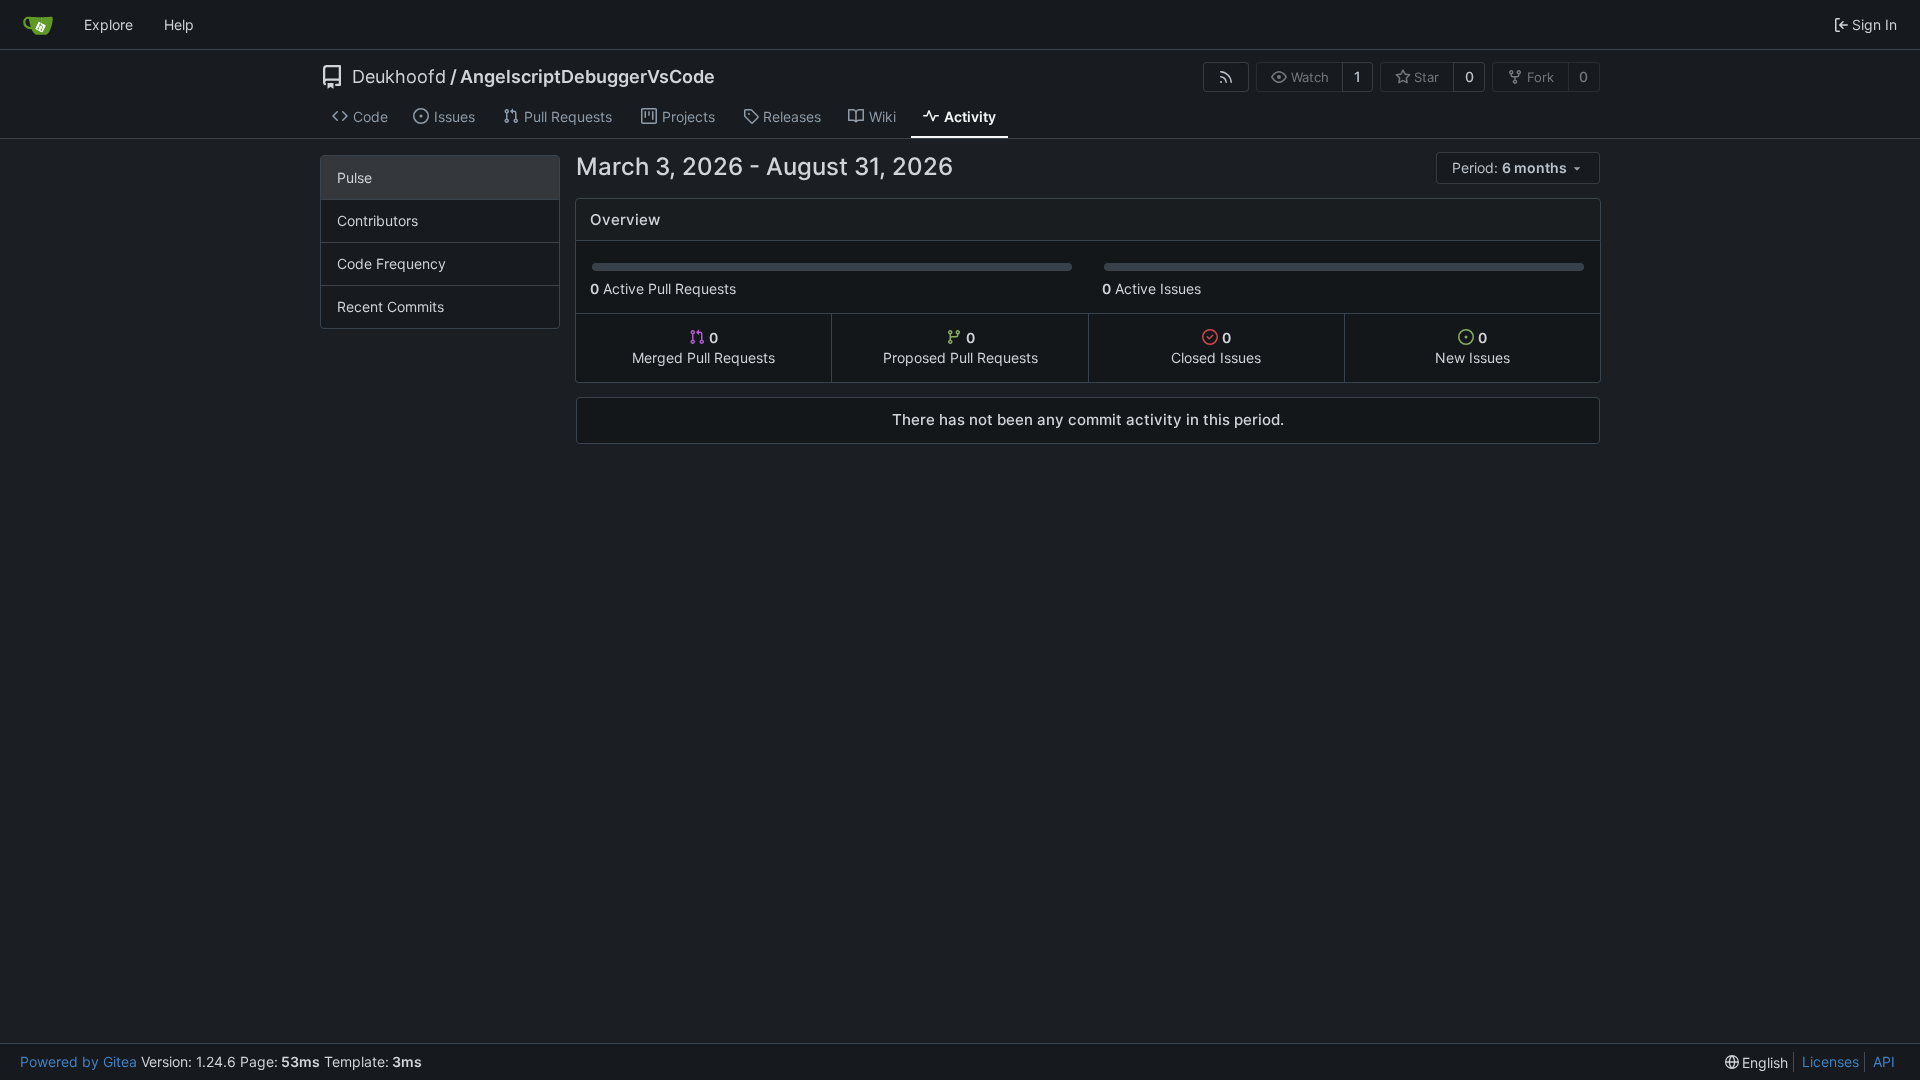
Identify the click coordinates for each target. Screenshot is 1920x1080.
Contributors (377, 220)
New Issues (1472, 347)
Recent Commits (390, 306)
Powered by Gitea (78, 1061)
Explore (108, 24)
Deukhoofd (399, 77)
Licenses (1830, 1061)
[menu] (1518, 168)
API (1884, 1061)
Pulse (354, 177)
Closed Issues (1216, 347)
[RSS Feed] (1226, 77)
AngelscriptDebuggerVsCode (587, 77)
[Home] (38, 25)
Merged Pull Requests (703, 347)
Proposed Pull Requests (960, 347)
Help (179, 24)
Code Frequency (391, 263)
